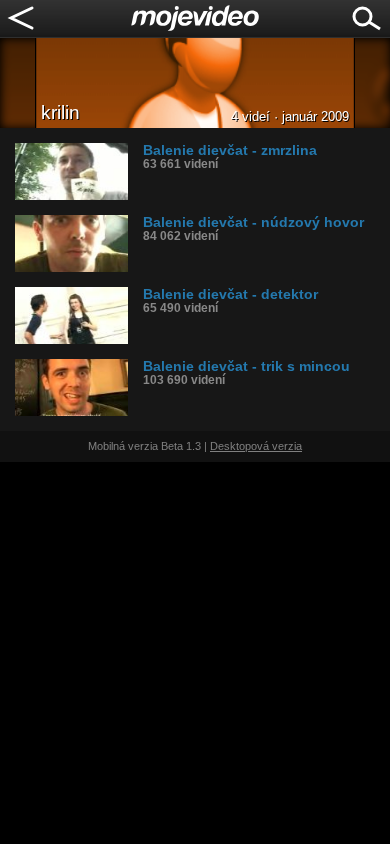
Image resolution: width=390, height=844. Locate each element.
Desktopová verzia (256, 446)
